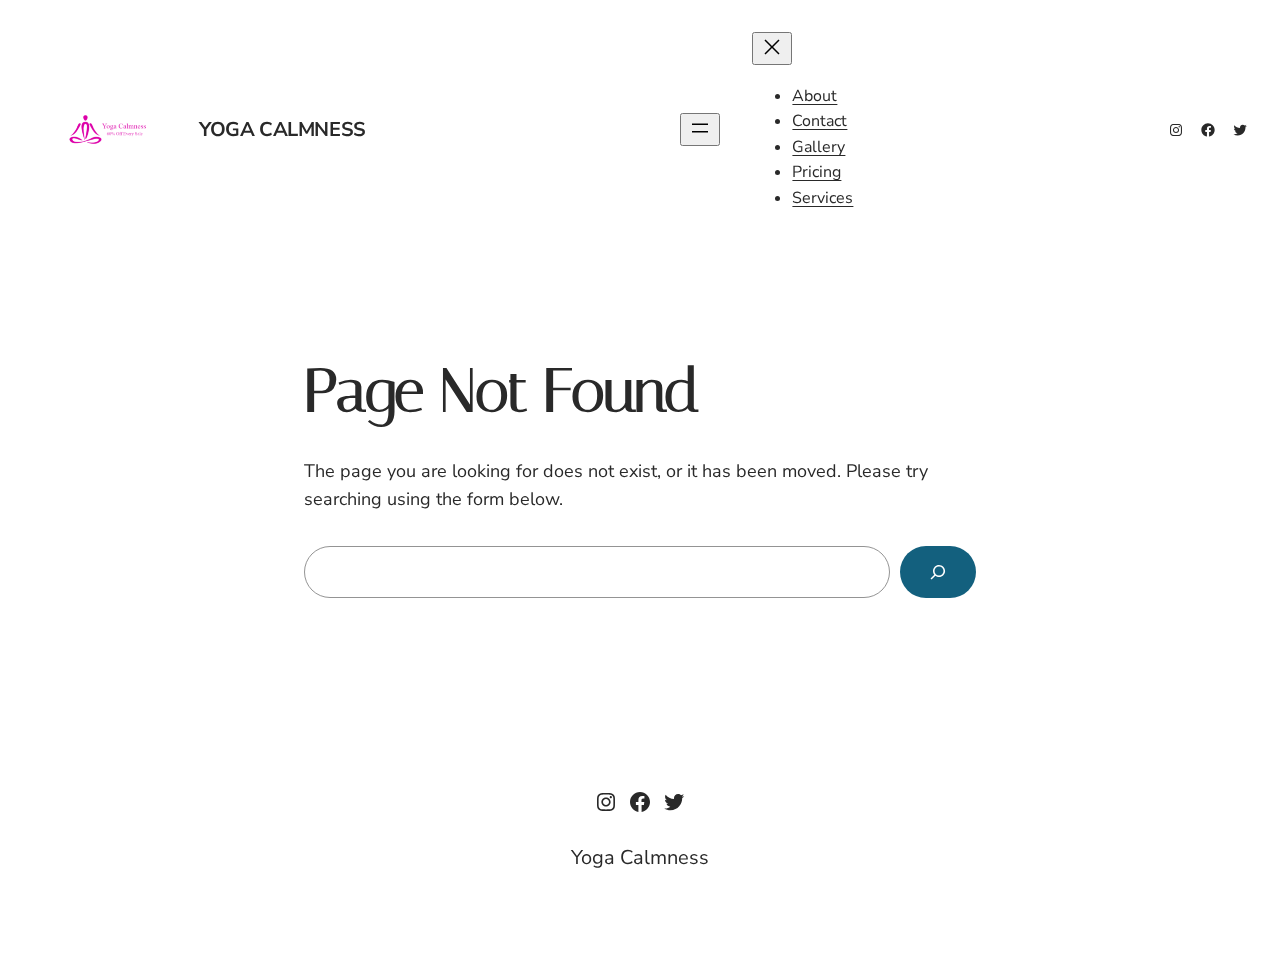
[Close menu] (772, 48)
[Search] (938, 572)
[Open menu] (700, 129)
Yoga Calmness (282, 129)
